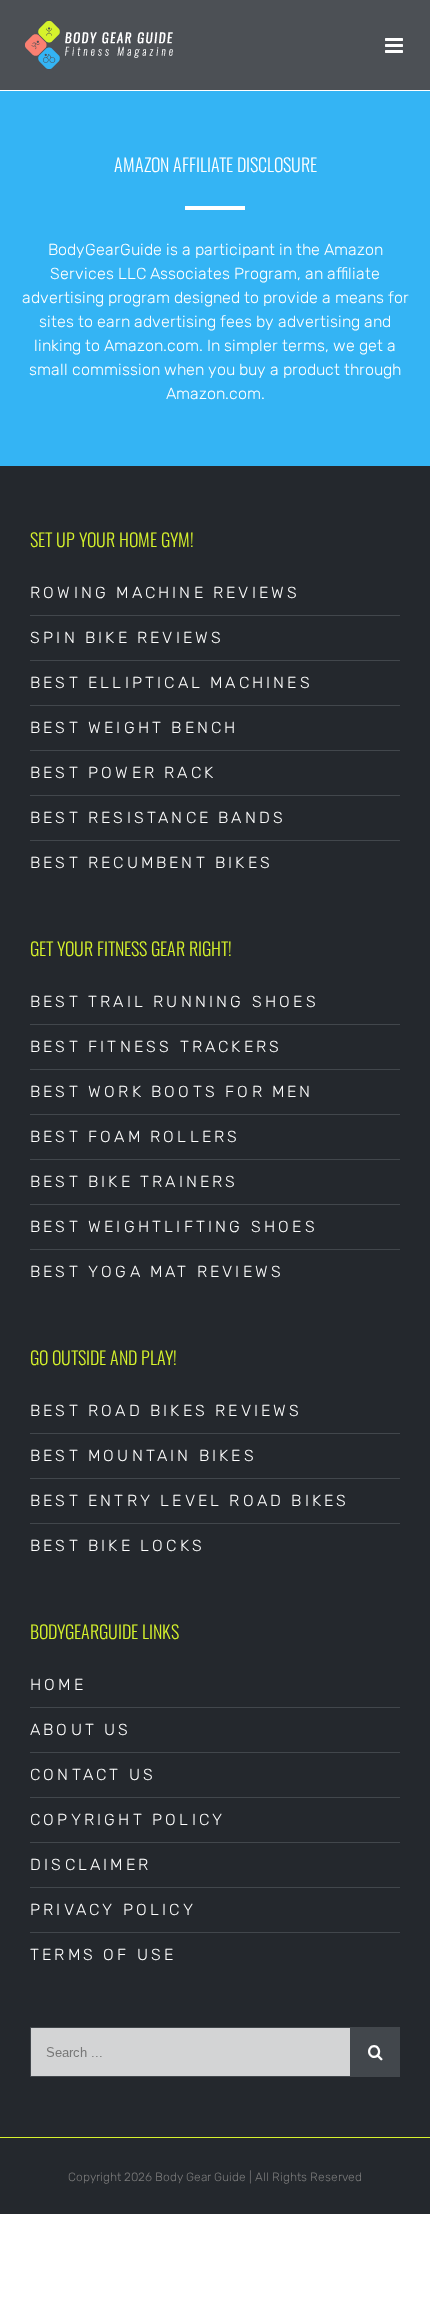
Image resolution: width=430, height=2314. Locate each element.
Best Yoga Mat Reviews (157, 1271)
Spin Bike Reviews (127, 637)
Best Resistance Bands (158, 817)
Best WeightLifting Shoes (174, 1226)
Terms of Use (103, 1954)
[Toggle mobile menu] (395, 45)
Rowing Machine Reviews (165, 592)
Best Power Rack (123, 772)
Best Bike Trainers (134, 1181)
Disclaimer (90, 1864)
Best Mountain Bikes (143, 1455)
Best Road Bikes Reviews (166, 1410)
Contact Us (93, 1774)
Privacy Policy (113, 1909)
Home (58, 1684)
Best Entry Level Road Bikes (189, 1500)
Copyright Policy (127, 1819)
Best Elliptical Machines (171, 682)
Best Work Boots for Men (172, 1091)
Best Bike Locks (117, 1545)
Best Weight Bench (134, 727)
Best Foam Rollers (135, 1136)
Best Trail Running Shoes (174, 1001)
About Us (81, 1729)
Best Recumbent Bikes (151, 862)
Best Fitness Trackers (156, 1046)
